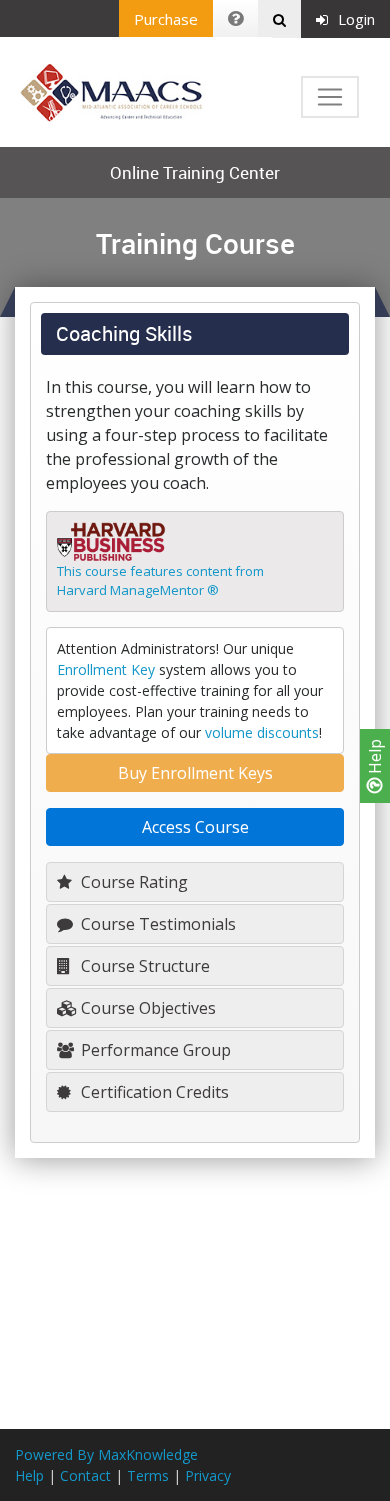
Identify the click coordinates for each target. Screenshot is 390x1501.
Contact (85, 1475)
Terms (148, 1475)
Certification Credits (153, 1092)
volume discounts (262, 732)
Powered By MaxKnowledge (106, 1454)
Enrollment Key (106, 669)
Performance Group (154, 1050)
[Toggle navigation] (330, 97)
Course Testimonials (156, 924)
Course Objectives (146, 1008)
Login (356, 19)
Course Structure (143, 966)
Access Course (195, 827)
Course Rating (132, 882)
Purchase (166, 19)
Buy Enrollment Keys (195, 773)
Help (375, 758)
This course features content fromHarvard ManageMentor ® (160, 581)
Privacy (208, 1475)
